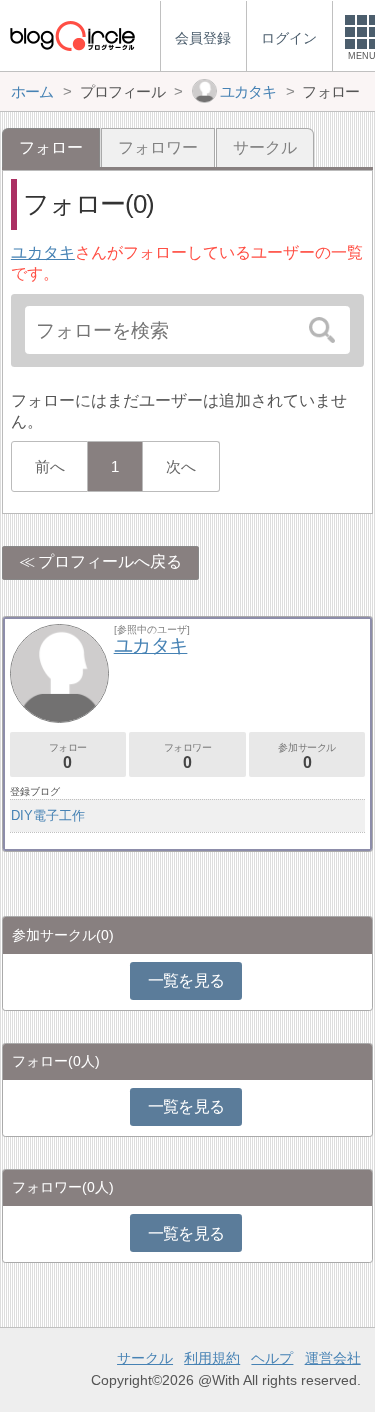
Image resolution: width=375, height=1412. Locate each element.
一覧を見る (186, 980)
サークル (265, 147)
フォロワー (158, 147)
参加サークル (307, 756)
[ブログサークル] (72, 35)
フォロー (68, 756)
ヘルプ (272, 1358)
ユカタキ (43, 252)
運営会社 (333, 1358)
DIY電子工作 (48, 815)
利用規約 (212, 1358)
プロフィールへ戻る (110, 561)
